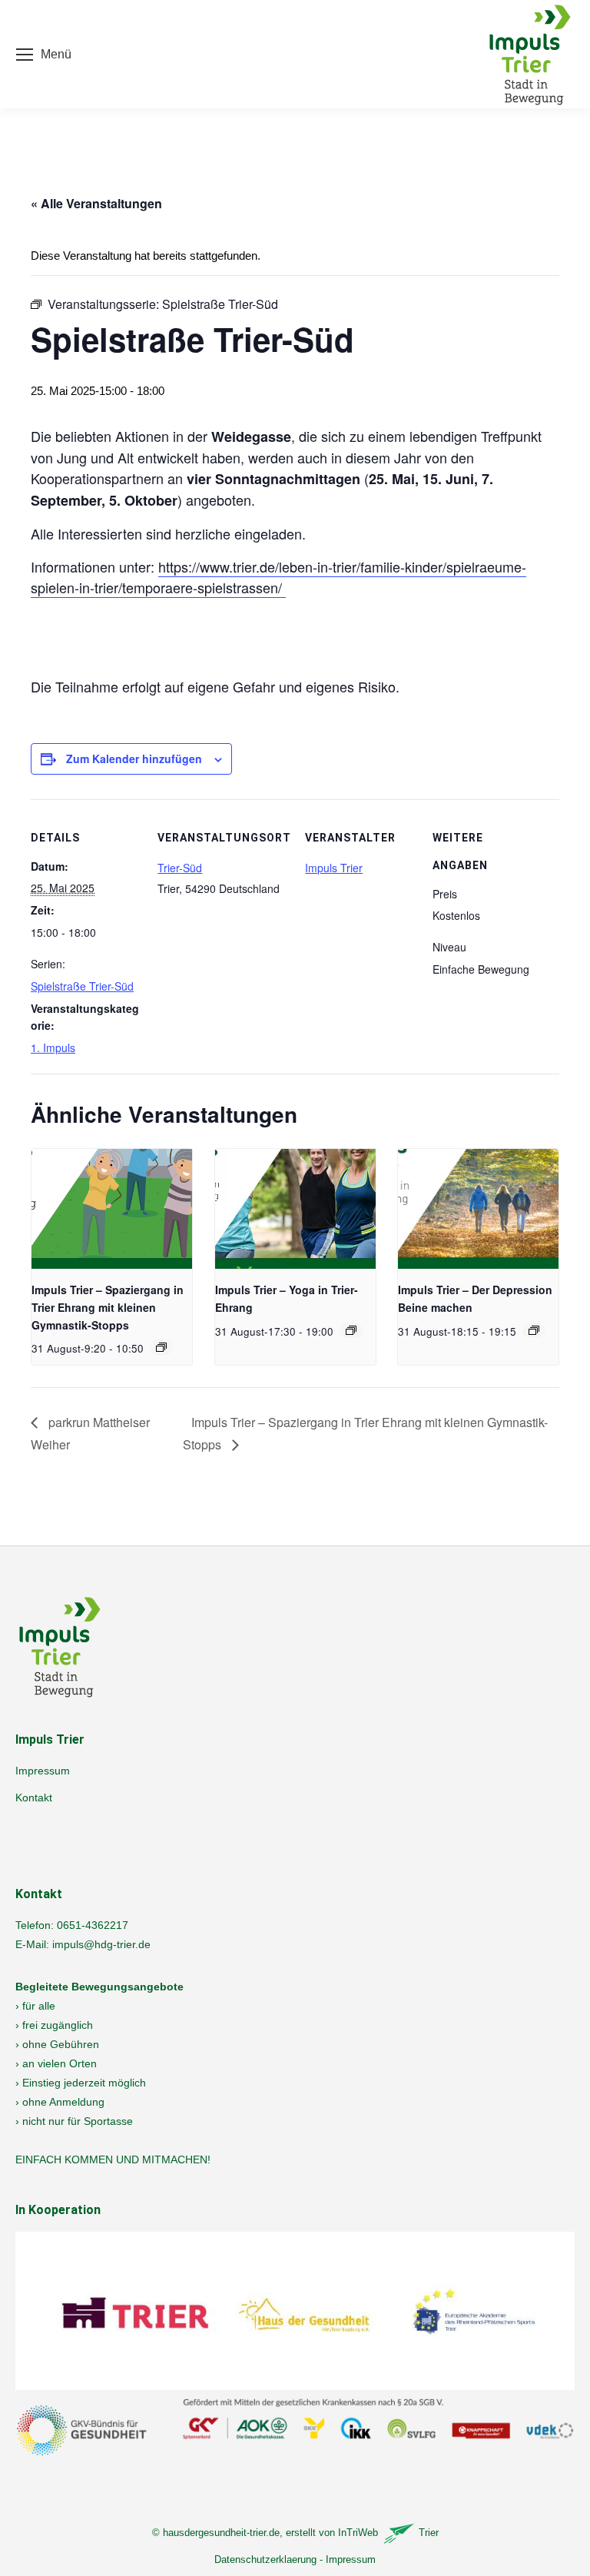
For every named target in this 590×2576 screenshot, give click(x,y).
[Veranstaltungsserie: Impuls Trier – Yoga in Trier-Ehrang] (351, 1330)
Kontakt (34, 1798)
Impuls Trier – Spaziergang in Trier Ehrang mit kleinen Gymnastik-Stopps (108, 1307)
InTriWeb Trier (388, 2533)
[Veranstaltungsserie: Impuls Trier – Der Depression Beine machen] (534, 1330)
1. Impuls (53, 1047)
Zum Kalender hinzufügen (134, 759)
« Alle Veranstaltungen (96, 203)
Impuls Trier (334, 868)
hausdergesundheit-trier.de (221, 2533)
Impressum (43, 1771)
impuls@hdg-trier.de (101, 1944)
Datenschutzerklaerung (265, 2559)
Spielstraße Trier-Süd (82, 986)
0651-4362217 (93, 1925)
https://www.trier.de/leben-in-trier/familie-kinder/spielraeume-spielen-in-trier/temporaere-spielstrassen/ (278, 577)
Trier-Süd (180, 868)
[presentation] (112, 1209)
